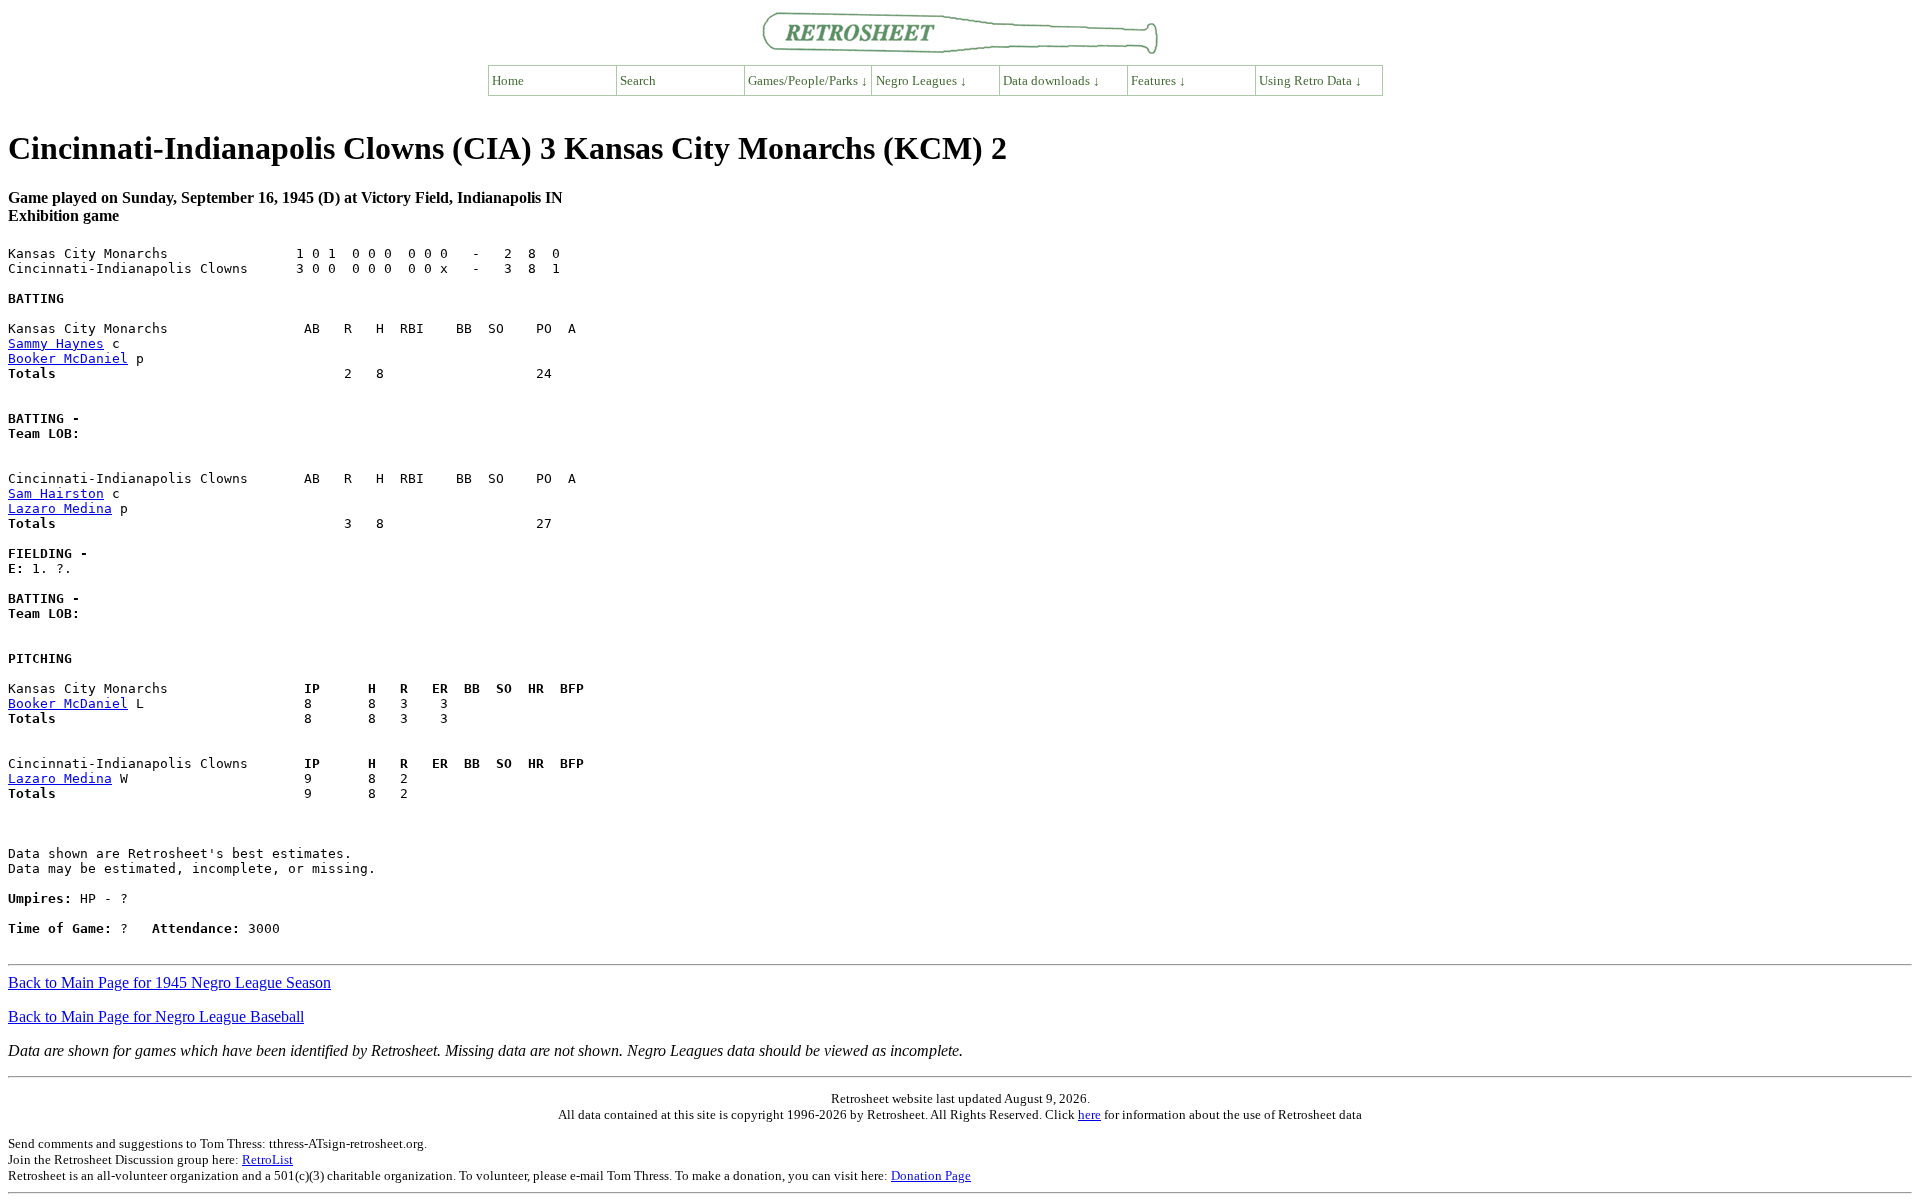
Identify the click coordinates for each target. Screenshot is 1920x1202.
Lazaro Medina (60, 508)
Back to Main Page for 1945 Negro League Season (169, 982)
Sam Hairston (56, 493)
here (1089, 1114)
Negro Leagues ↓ (921, 80)
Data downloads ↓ (1051, 80)
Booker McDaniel (68, 358)
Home (508, 80)
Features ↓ (1158, 80)
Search (638, 80)
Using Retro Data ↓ (1310, 80)
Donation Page (931, 1175)
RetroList (267, 1159)
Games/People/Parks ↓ (808, 80)
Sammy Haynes (56, 343)
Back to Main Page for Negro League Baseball (156, 1016)
